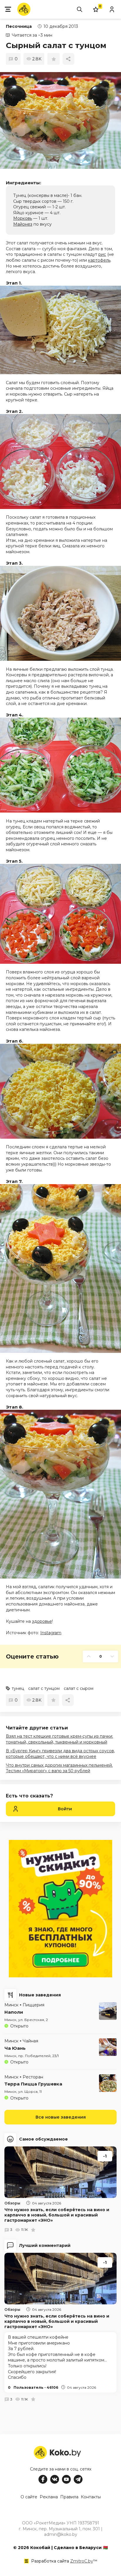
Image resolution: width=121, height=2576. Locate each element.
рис (102, 254)
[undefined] (60, 120)
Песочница (19, 26)
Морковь (23, 218)
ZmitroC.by (82, 2561)
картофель (99, 260)
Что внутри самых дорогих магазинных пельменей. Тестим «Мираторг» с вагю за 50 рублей (59, 1768)
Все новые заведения (61, 2117)
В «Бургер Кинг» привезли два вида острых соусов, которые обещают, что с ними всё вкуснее (60, 1754)
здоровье (42, 1621)
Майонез (23, 224)
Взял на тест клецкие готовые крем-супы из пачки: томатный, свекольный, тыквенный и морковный (59, 1739)
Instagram (51, 1633)
